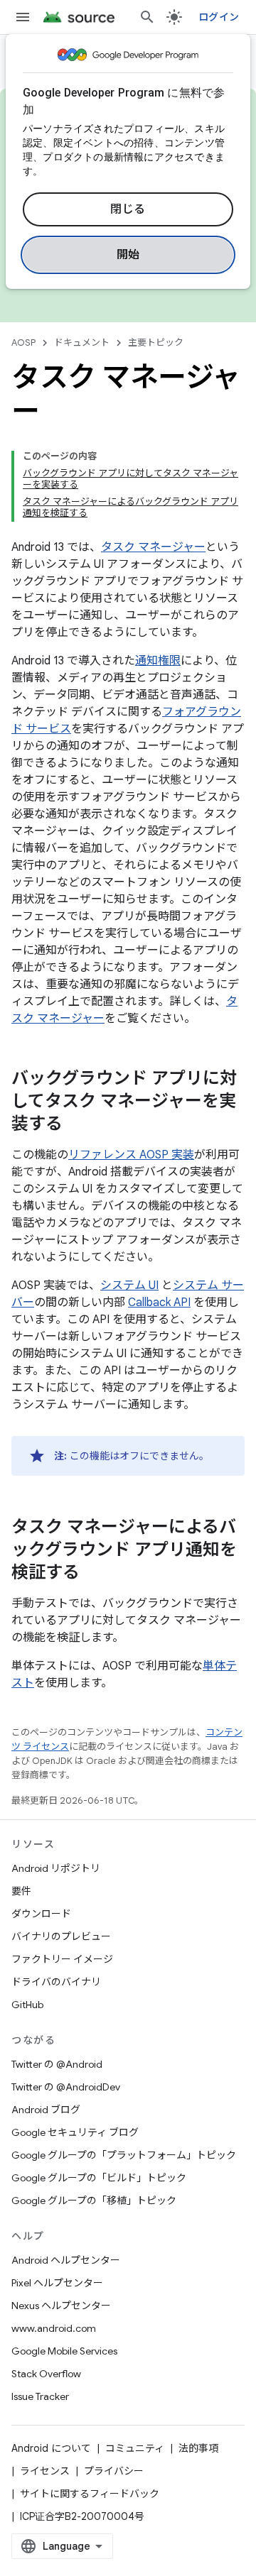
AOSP (23, 342)
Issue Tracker (40, 2396)
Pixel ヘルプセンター (57, 2283)
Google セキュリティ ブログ (75, 2132)
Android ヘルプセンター (66, 2260)
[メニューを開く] (23, 17)
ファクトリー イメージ (62, 1959)
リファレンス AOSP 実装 (131, 1155)
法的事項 (198, 2448)
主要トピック (156, 342)
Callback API (159, 1303)
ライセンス (45, 2471)
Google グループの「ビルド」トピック (99, 2178)
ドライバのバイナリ (56, 1982)
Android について (51, 2448)
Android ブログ (46, 2110)
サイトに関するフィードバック (90, 2494)
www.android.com (54, 2328)
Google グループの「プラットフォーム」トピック (124, 2155)
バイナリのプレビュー (61, 1936)
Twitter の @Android (57, 2064)
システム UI (129, 1286)
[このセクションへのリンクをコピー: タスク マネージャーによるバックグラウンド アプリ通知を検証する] (94, 1574)
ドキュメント (82, 342)
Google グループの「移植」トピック (94, 2200)
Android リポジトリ (56, 1868)
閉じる (128, 209)
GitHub (27, 2005)
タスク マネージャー (153, 547)
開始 (128, 255)
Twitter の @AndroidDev (66, 2087)
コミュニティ (135, 2448)
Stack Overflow (46, 2374)
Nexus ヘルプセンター (61, 2306)
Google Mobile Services (64, 2351)
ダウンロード (41, 1914)
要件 (21, 1891)
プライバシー (114, 2471)
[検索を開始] (147, 17)
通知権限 (158, 661)
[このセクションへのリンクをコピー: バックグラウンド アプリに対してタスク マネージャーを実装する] (77, 1125)
